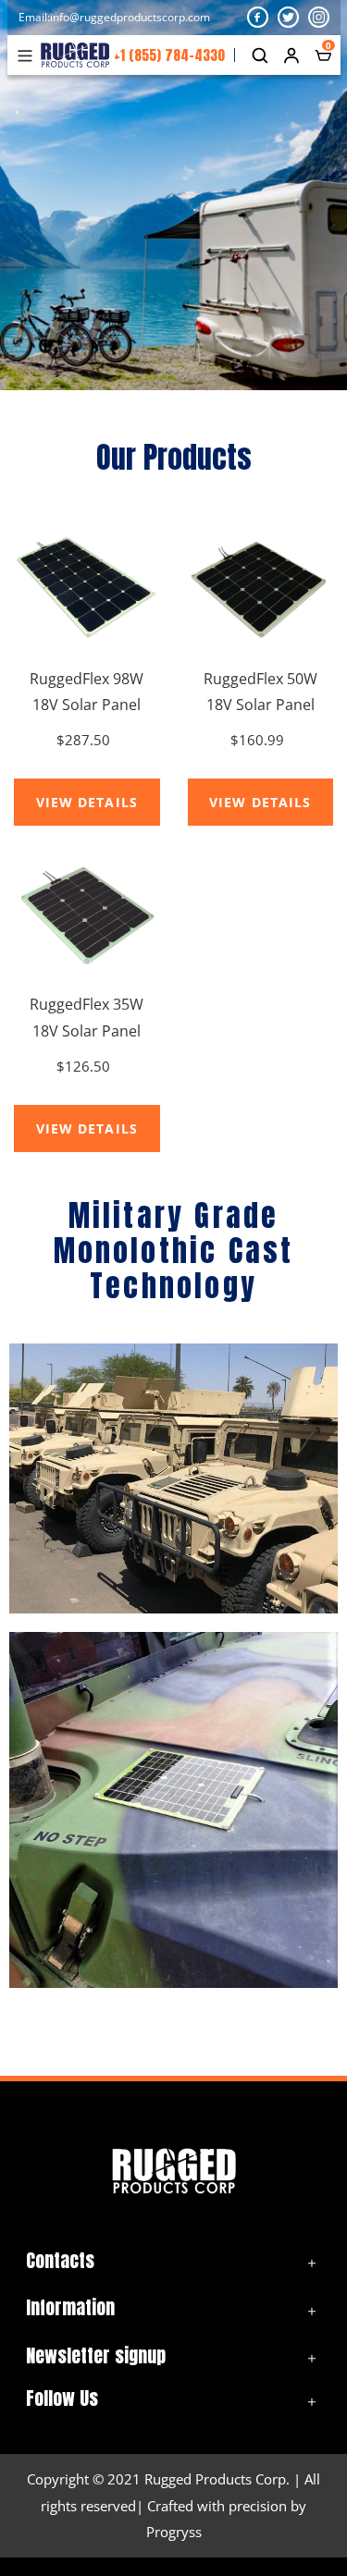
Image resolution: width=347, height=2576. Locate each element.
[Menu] (29, 55)
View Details (87, 802)
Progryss (174, 2532)
